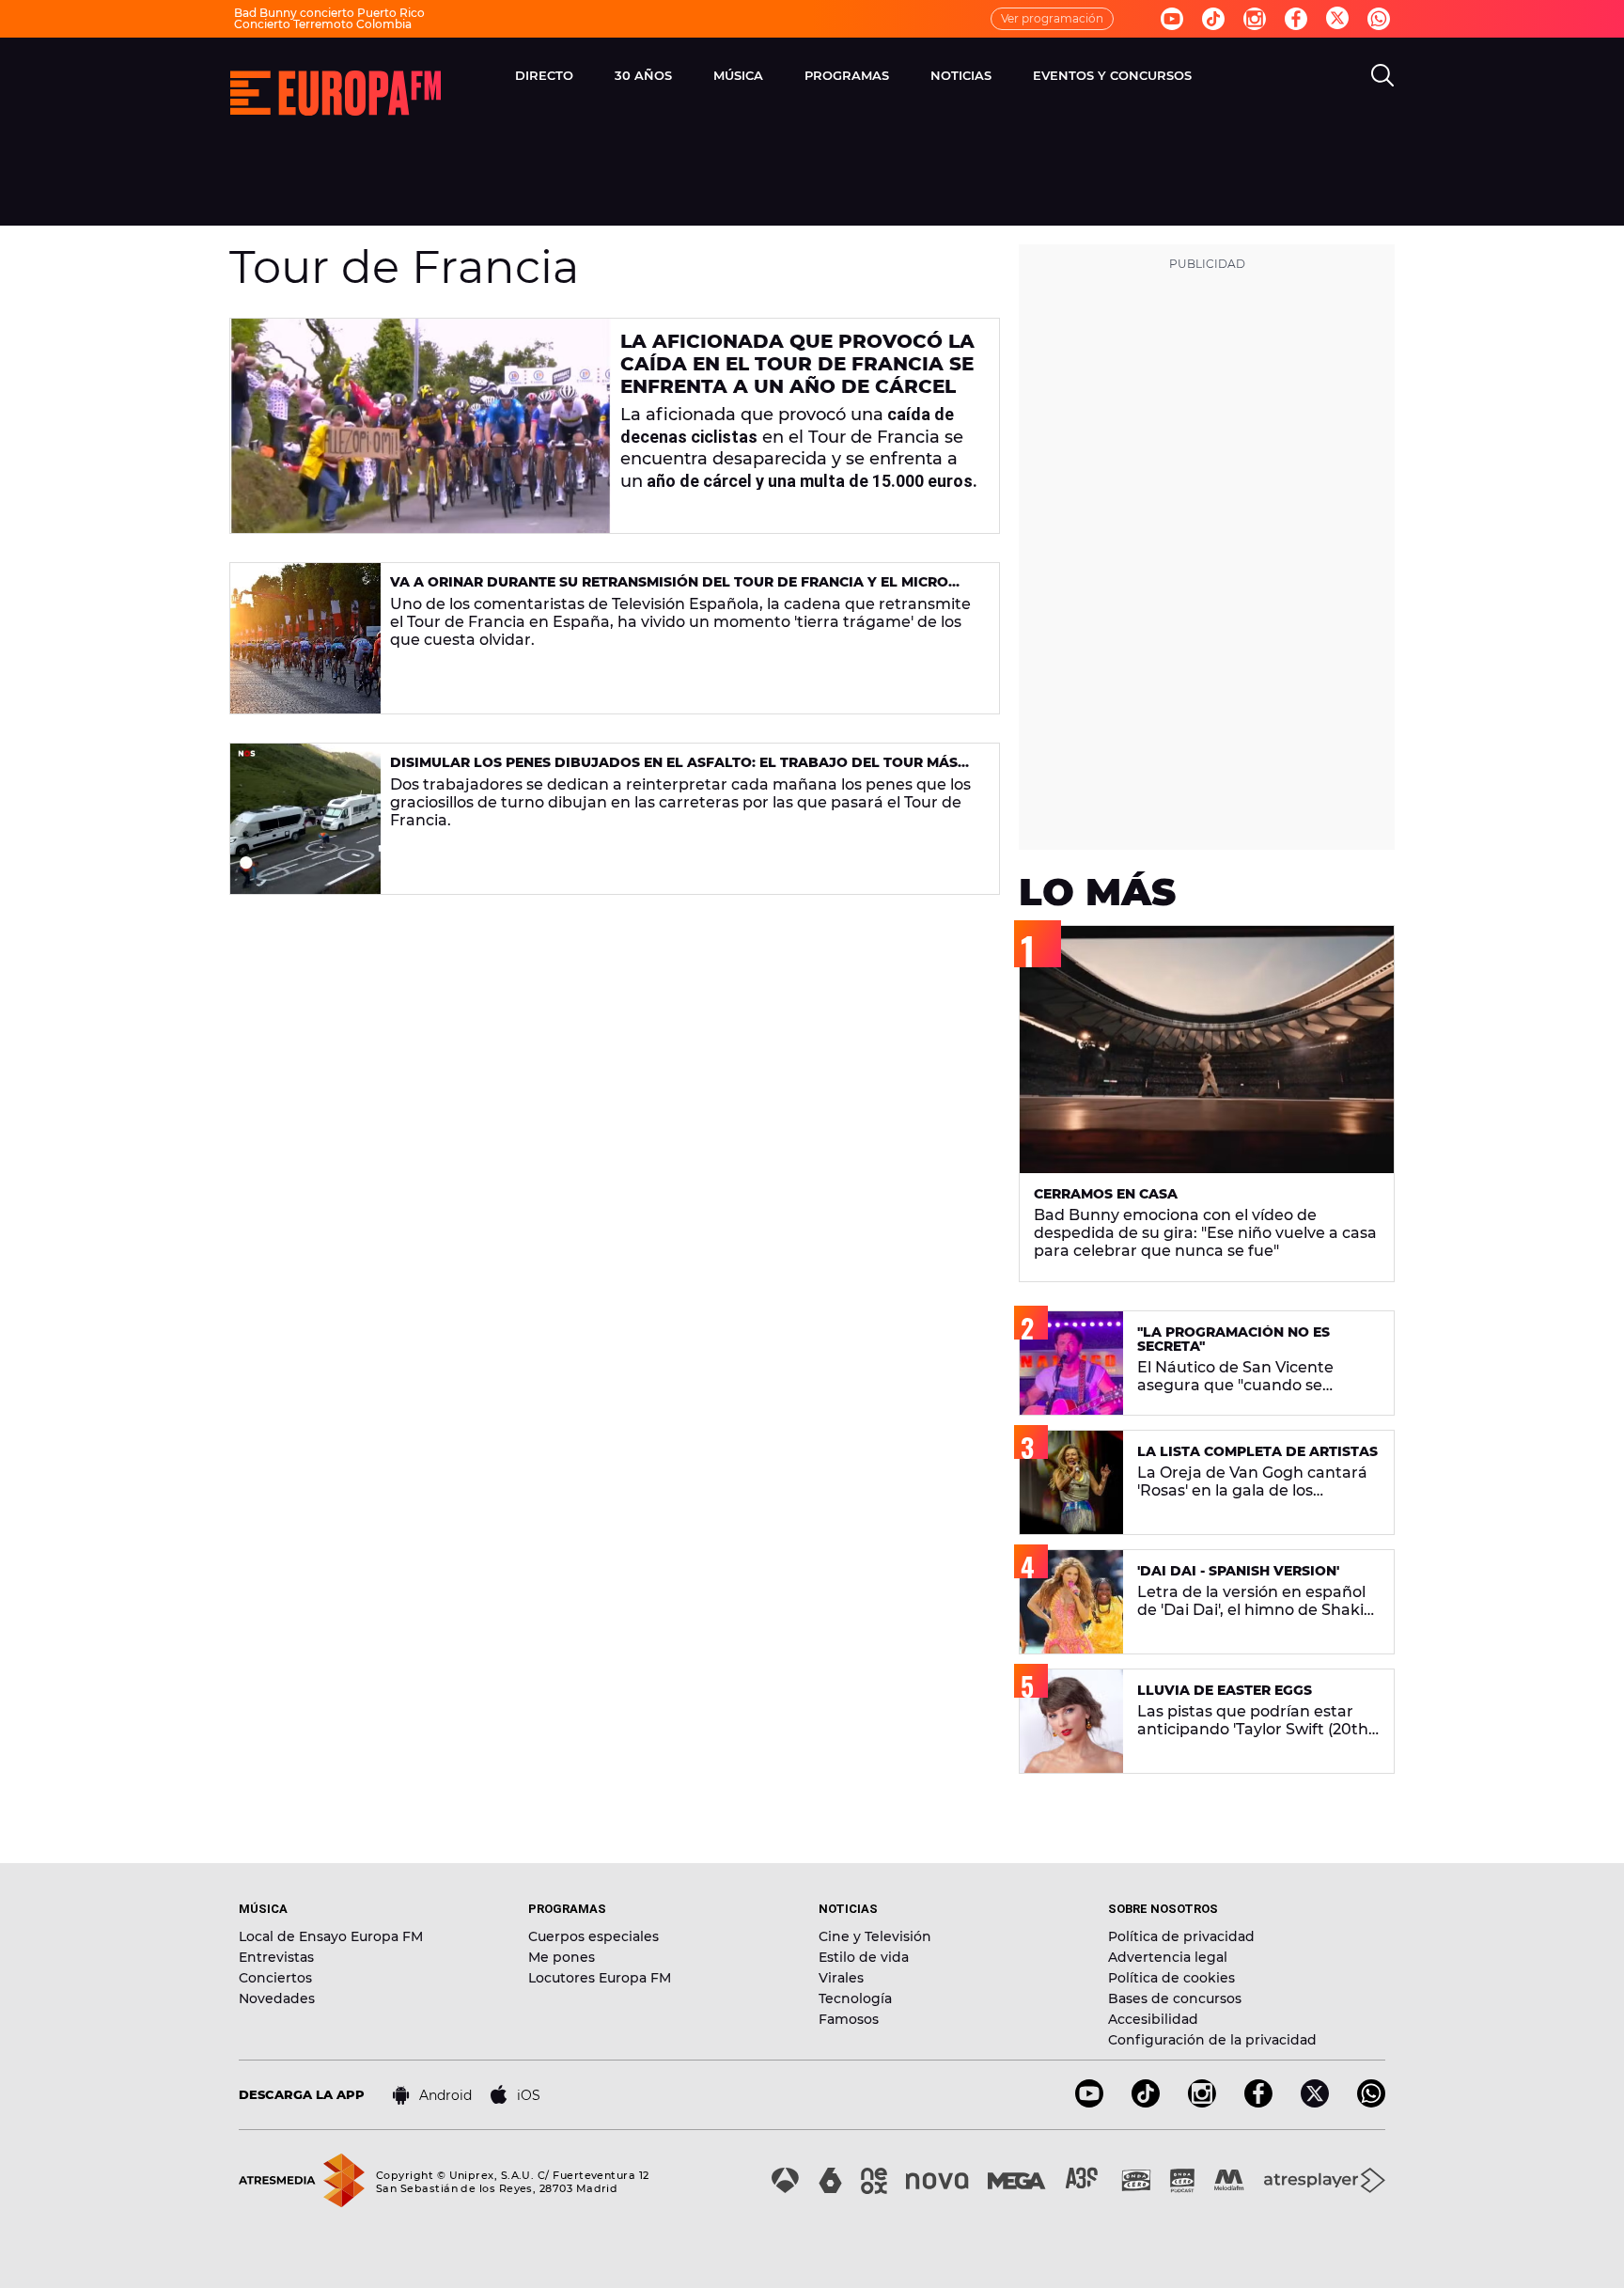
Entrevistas (276, 1957)
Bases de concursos (1175, 1998)
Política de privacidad (1181, 1936)
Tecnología (855, 1998)
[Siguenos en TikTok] (1146, 2102)
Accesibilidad (1153, 2019)
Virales (841, 1978)
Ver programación (1052, 18)
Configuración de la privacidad (1212, 2040)
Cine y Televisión (875, 1936)
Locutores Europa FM (600, 1978)
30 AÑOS (643, 75)
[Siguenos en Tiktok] (1213, 19)
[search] (1382, 75)
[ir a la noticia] (421, 426)
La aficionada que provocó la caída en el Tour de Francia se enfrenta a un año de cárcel (797, 364)
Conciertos (275, 1978)
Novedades (277, 1998)
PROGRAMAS (847, 75)
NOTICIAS (961, 75)
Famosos (849, 2019)
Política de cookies (1171, 1978)
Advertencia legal (1168, 1957)
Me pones (562, 1957)
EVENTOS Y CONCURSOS (1112, 75)
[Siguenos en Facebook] (1296, 19)
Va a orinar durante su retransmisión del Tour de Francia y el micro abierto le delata (669, 590)
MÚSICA (738, 75)
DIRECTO (544, 75)
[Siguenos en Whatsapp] (1379, 19)
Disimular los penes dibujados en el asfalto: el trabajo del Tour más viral (674, 770)
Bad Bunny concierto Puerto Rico (329, 13)
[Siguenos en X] (1315, 2102)
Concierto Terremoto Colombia (323, 24)
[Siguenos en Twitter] (1337, 19)
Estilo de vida (864, 1957)
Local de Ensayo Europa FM (331, 1936)
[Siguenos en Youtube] (1172, 19)
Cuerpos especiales (593, 1936)
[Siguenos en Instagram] (1255, 19)
